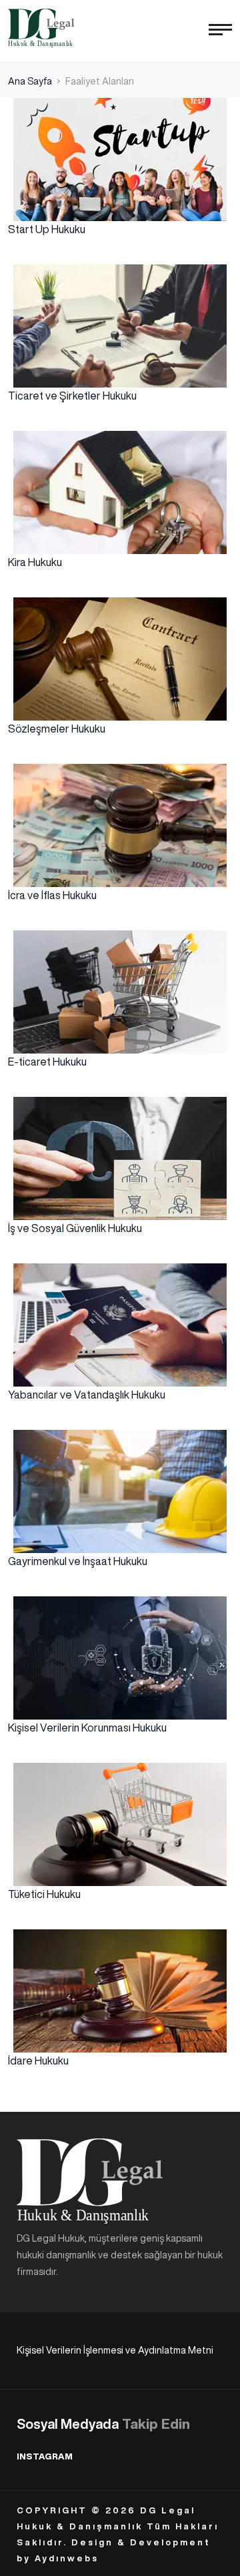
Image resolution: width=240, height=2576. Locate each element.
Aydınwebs (67, 2558)
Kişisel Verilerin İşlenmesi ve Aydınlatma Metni (115, 2350)
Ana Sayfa (30, 81)
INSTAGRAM (45, 2456)
